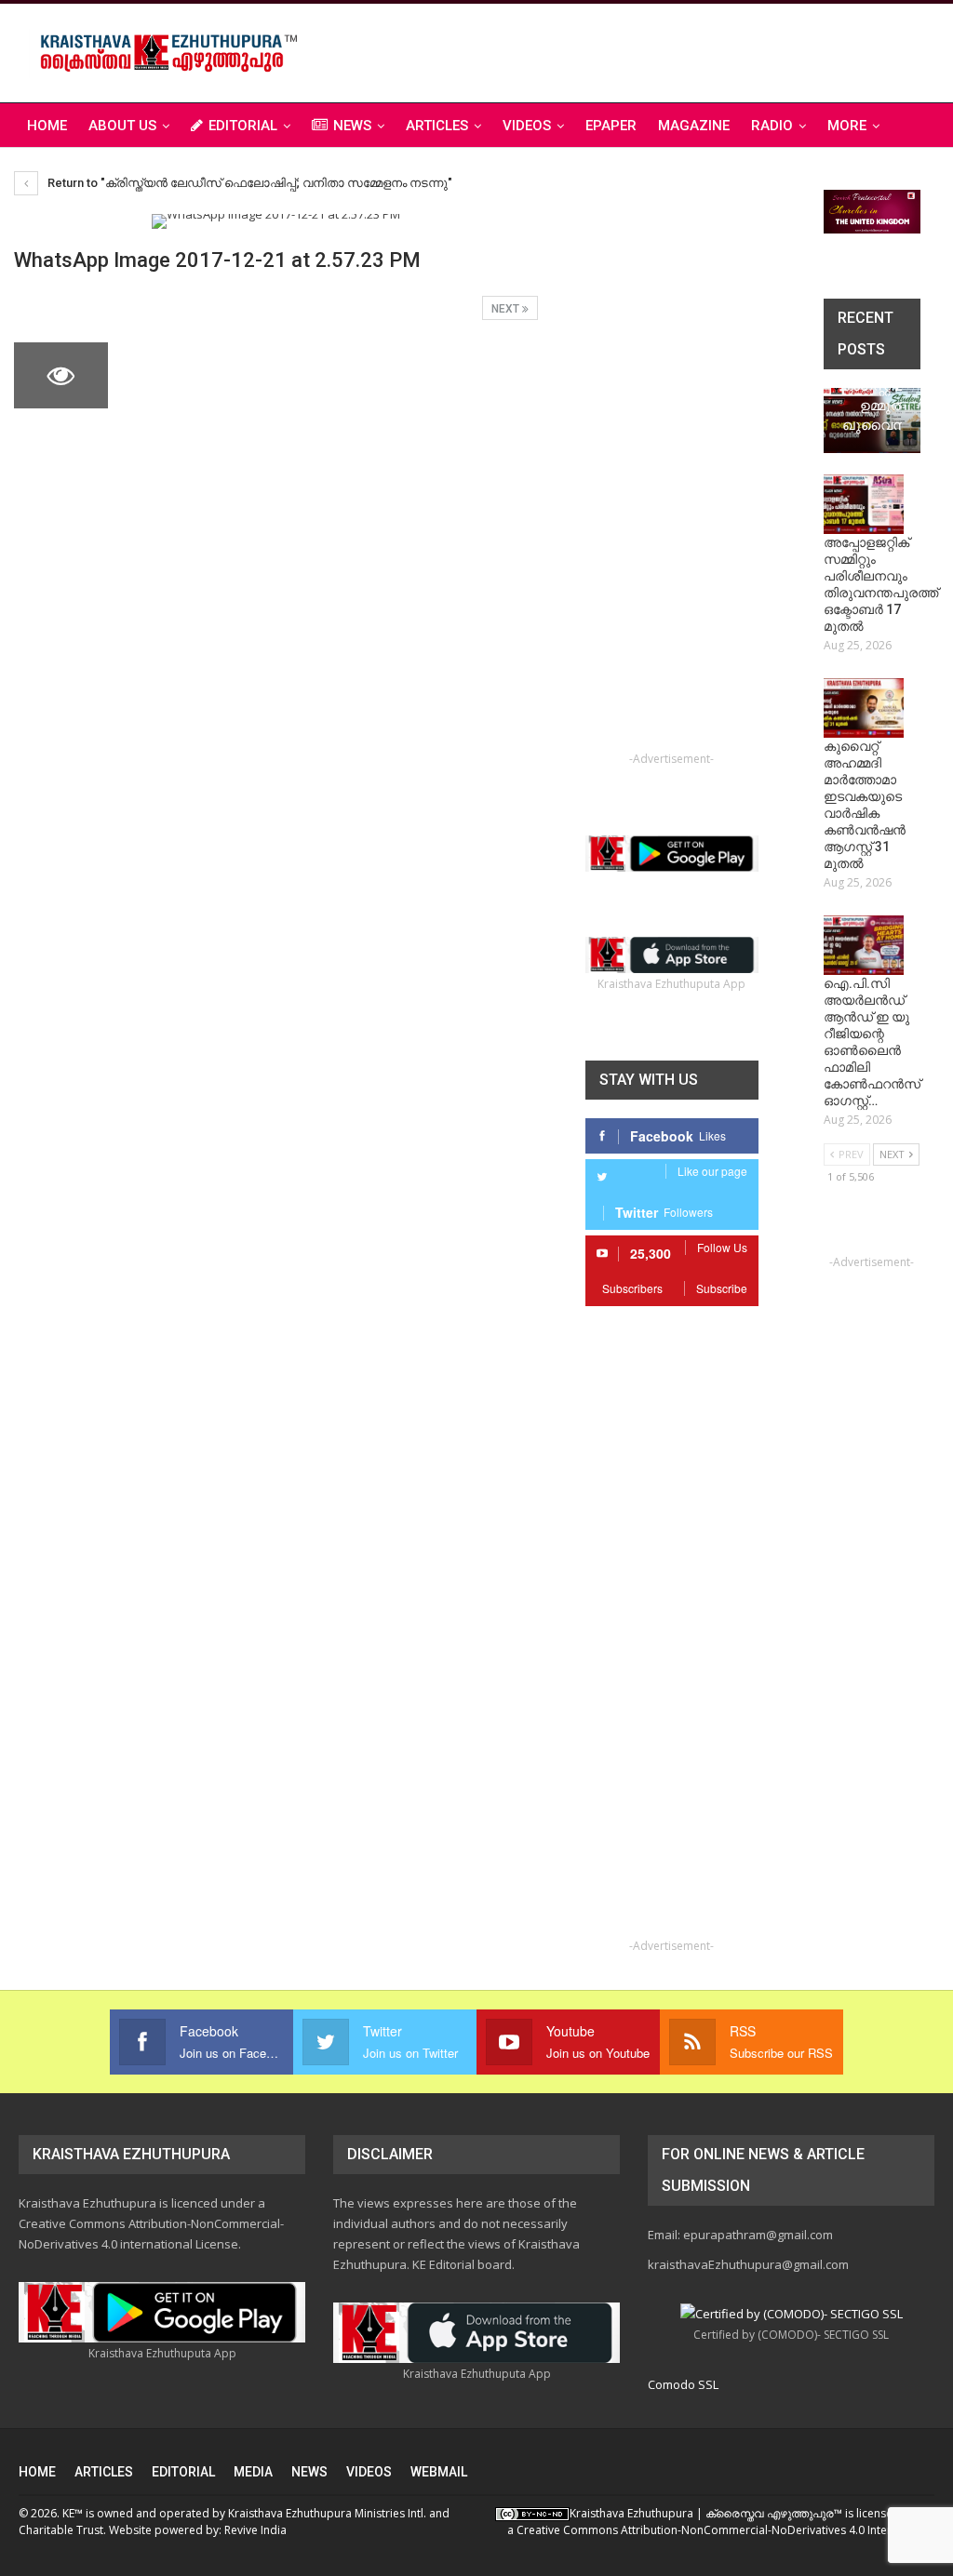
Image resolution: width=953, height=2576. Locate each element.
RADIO (772, 126)
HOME (37, 2472)
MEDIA (253, 2472)
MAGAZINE (694, 126)
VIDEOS (527, 126)
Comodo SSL (683, 2384)
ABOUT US (122, 126)
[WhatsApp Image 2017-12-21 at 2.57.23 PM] (170, 375)
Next (507, 309)
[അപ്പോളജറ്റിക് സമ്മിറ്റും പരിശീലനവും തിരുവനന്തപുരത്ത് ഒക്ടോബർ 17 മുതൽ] (864, 504)
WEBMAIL (439, 2472)
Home (47, 126)
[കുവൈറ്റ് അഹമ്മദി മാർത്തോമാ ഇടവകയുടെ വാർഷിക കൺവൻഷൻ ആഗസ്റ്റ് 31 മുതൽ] (864, 708)
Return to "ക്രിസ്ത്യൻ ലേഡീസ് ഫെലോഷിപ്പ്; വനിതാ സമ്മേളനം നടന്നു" (248, 183)
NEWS (352, 126)
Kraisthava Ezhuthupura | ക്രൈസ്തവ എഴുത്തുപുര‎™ (706, 2513)
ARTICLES (437, 126)
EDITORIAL (243, 126)
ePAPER (611, 126)
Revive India (255, 2530)
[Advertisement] (717, 50)
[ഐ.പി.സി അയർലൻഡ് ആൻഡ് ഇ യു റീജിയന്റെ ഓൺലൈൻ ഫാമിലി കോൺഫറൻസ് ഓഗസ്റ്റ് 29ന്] (864, 945)
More (847, 126)
